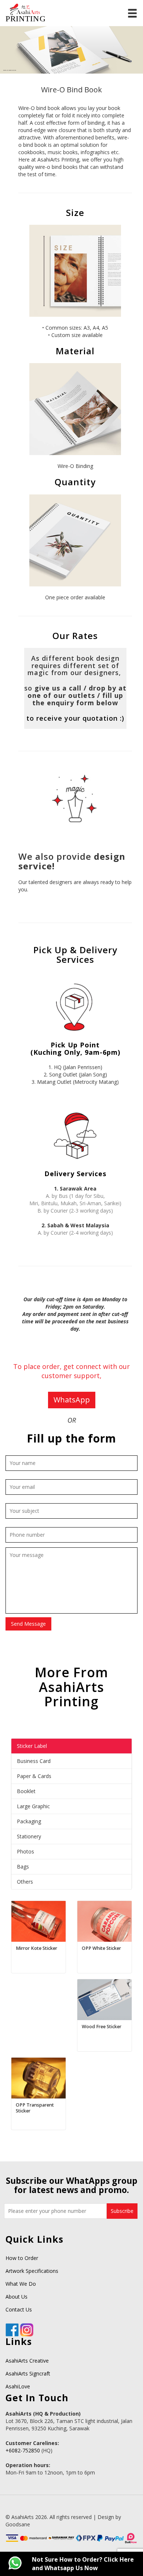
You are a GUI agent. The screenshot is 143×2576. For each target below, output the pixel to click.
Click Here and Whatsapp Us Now (83, 2564)
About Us (16, 2297)
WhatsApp (72, 1400)
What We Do (21, 2284)
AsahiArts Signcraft (28, 2373)
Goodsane (18, 2524)
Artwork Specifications (32, 2271)
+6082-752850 (23, 2450)
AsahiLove (18, 2386)
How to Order (22, 2258)
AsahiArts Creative (27, 2361)
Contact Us (19, 2309)
